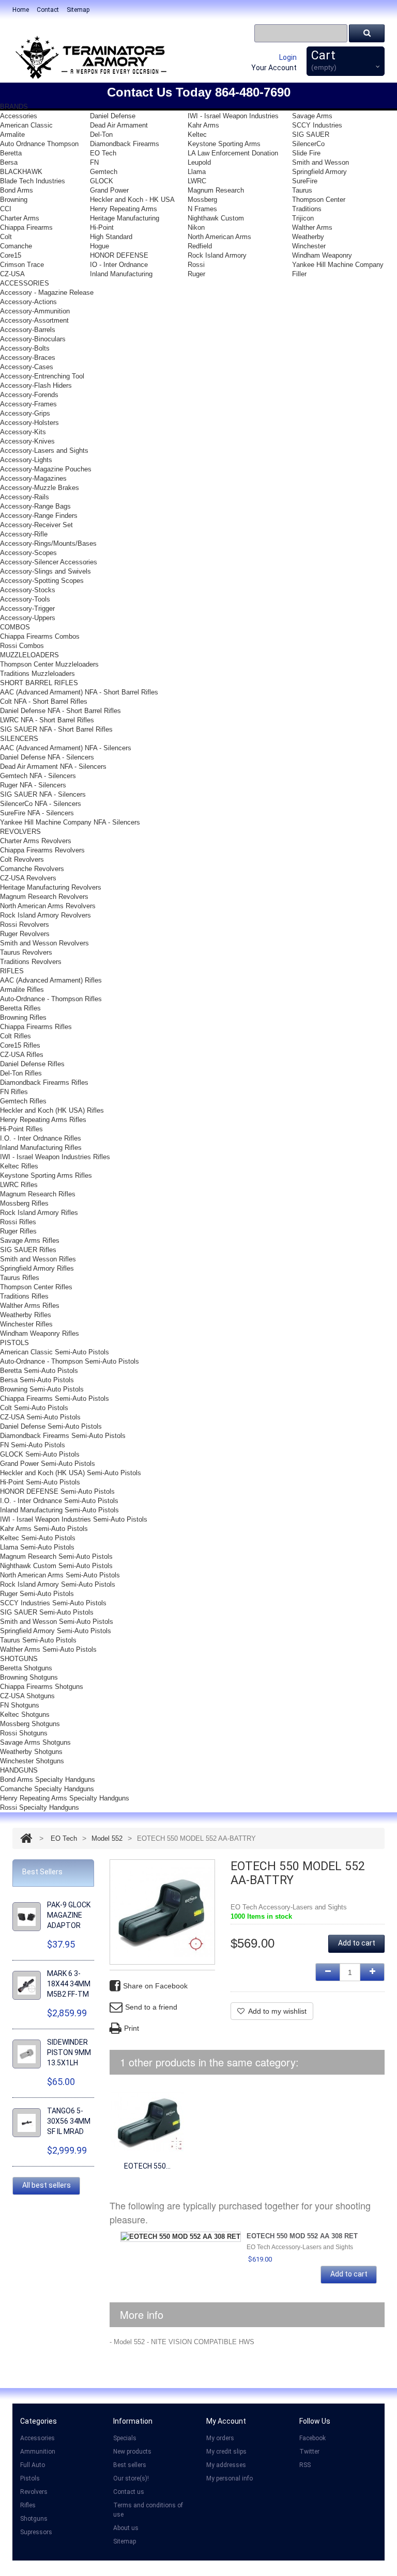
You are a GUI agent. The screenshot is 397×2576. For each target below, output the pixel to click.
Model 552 (107, 1838)
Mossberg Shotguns (30, 1724)
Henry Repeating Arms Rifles (43, 1120)
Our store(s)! (131, 2478)
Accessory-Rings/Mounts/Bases (48, 543)
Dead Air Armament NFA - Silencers (53, 767)
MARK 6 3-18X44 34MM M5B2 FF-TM (69, 1984)
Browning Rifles (23, 1017)
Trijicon (303, 218)
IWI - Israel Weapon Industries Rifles (55, 1157)
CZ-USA (12, 274)
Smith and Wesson (320, 162)
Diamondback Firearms (125, 144)
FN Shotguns (20, 1705)
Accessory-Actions (28, 302)
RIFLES (12, 971)
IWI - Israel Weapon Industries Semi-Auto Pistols (74, 1519)
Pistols (30, 2478)
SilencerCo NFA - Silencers (41, 804)
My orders (220, 2438)
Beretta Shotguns (26, 1668)
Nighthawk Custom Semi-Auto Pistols (56, 1566)
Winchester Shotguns (32, 1761)
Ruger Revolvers (25, 934)
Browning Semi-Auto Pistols (42, 1389)
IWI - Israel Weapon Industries (233, 116)
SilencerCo (308, 144)
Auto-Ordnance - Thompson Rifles (51, 999)
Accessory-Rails (25, 497)
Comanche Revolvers (32, 869)
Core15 (11, 255)
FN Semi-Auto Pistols (33, 1445)
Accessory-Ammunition (35, 311)
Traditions (307, 209)
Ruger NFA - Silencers (33, 785)
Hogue (100, 246)
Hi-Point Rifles (21, 1129)
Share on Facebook (155, 1986)
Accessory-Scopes (28, 553)
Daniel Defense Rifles (32, 1064)
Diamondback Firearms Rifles (44, 1082)
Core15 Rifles (20, 1045)
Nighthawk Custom (216, 218)
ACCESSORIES (25, 283)
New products (132, 2452)
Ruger (196, 274)
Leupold (199, 162)
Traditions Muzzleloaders (37, 674)
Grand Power (109, 190)
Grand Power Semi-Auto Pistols (48, 1464)
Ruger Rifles (18, 1231)
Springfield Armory (319, 172)
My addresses (226, 2465)
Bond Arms (17, 190)
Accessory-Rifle (24, 534)
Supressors (36, 2532)
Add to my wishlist (277, 2011)
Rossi (196, 265)
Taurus (302, 190)
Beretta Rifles (20, 1008)
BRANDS (14, 107)
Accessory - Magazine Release (47, 293)
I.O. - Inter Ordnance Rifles (41, 1138)
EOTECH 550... (147, 2166)
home (21, 10)
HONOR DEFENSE (119, 255)
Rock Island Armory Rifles (39, 1213)
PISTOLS (14, 1343)
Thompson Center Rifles (36, 1287)
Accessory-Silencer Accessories (49, 562)
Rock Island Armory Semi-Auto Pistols (58, 1584)
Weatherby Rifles (26, 1315)
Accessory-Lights (26, 460)
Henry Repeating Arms (124, 209)
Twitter (309, 2452)
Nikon (196, 227)
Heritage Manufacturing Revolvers (51, 887)
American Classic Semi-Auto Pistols (55, 1352)
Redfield (200, 246)
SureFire (305, 181)
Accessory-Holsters (29, 423)
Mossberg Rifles (24, 1203)
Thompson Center (319, 200)
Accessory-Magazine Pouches (46, 469)
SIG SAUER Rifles (28, 1250)
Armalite (12, 135)
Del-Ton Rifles (21, 1073)
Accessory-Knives (27, 441)
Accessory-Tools (25, 599)
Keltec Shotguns (25, 1714)
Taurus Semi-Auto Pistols (38, 1640)
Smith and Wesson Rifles (38, 1259)
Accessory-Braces (28, 358)
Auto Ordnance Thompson (39, 144)
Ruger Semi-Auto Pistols (37, 1594)
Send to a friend (151, 2007)
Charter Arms (20, 218)
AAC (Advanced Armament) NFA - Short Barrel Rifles (79, 692)
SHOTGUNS (19, 1659)
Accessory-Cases (27, 367)
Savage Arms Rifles (30, 1240)
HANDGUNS (19, 1770)
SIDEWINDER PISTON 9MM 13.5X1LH (69, 2052)
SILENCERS (19, 739)
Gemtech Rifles (23, 1101)
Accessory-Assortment (34, 320)
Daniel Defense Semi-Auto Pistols (51, 1426)
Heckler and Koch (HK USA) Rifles (52, 1110)
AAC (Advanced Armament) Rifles (51, 980)
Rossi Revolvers (25, 924)
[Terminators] (90, 57)
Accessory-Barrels (28, 330)
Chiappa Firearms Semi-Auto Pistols (55, 1398)
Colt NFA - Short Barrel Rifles (44, 701)
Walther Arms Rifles (30, 1306)
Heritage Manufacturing (125, 218)
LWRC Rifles (19, 1185)
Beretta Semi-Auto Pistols (39, 1371)
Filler (299, 274)
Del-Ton (101, 135)
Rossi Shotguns (24, 1733)
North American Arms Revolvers (48, 906)
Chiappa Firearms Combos (40, 636)
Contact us (129, 2492)
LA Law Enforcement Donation (233, 153)
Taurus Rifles (20, 1278)
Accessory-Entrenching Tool (42, 376)
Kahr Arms (203, 125)
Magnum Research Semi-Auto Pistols (56, 1556)
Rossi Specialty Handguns (40, 1807)
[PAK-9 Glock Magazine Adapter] (27, 1917)
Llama (197, 172)
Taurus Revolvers (26, 952)
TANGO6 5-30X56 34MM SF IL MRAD (69, 2121)
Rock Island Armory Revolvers (45, 915)
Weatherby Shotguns (31, 1752)
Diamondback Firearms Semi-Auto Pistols (63, 1436)
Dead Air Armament (119, 125)
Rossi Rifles (18, 1222)
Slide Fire (306, 153)
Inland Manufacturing (121, 274)
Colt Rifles (16, 1036)
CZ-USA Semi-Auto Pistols (40, 1417)
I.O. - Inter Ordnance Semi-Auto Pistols (59, 1501)
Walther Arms (312, 227)
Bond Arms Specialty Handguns (48, 1780)
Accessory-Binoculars (33, 339)
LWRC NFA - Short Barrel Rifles (47, 720)
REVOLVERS (20, 832)
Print (132, 2028)
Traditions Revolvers (31, 962)
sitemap (78, 10)
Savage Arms (312, 116)
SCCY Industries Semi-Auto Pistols (53, 1603)
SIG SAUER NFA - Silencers (43, 794)
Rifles (28, 2505)
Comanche (16, 246)
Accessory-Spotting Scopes (42, 581)
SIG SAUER (311, 135)
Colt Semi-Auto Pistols (34, 1408)
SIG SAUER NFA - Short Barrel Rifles (56, 729)
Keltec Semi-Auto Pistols (38, 1538)
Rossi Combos (22, 646)
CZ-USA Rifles (22, 1055)
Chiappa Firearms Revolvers (42, 850)
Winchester (309, 246)
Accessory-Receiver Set (36, 525)
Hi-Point (102, 227)
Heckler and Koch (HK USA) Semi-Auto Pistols (71, 1473)
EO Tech (103, 153)
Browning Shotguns (29, 1677)
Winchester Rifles (26, 1324)
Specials (125, 2438)
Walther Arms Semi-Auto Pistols (48, 1649)
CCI (6, 209)
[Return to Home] (26, 1838)
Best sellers (130, 2465)
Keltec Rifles (19, 1166)
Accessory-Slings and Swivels (45, 571)
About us (126, 2528)
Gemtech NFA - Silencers (38, 776)
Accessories (19, 116)
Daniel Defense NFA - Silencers (47, 757)
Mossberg (202, 200)
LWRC (197, 181)
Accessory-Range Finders (39, 516)
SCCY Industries (317, 125)
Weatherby (308, 237)
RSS (305, 2465)
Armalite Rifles (22, 990)
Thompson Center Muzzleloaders (49, 664)
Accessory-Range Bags (35, 506)
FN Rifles (14, 1092)
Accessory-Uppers (28, 618)
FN (94, 162)
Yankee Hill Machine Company (338, 265)
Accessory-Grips (25, 413)
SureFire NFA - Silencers (37, 813)
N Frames (202, 209)
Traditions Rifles (24, 1296)
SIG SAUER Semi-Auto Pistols (47, 1612)
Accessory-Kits (23, 432)
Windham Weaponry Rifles (40, 1333)
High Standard (111, 237)
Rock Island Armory (217, 255)
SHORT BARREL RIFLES (39, 683)
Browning (14, 200)
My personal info (230, 2478)
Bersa (9, 162)
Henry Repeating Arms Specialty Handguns (65, 1798)
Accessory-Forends (29, 395)
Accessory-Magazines (33, 478)
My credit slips (226, 2452)
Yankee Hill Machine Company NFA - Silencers (70, 822)
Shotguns (34, 2519)
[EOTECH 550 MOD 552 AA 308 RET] (147, 2121)
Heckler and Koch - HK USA (132, 200)
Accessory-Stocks (28, 590)
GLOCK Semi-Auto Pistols (40, 1454)
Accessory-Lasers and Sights (44, 451)
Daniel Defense (113, 116)
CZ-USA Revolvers (28, 878)
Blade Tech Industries (33, 181)
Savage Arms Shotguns (35, 1742)
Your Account (274, 68)
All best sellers (47, 2185)
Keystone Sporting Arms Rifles (46, 1175)
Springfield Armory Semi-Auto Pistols (56, 1631)
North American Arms (219, 237)
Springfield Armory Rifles (37, 1268)
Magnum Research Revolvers (44, 897)
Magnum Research (216, 190)
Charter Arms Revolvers (36, 841)
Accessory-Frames (28, 404)
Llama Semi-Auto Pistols (37, 1547)
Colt (6, 237)
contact (48, 10)
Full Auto (33, 2465)
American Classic (26, 125)
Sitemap (125, 2541)
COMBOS (15, 627)
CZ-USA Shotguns (27, 1696)
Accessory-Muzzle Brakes (40, 488)
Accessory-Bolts (25, 348)
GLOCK (102, 181)
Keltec (197, 135)
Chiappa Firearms (26, 227)
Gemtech (104, 172)
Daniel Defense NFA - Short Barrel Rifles (60, 711)
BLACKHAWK (21, 172)
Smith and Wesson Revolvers (44, 943)
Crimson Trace (22, 265)
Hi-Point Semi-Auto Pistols (40, 1482)
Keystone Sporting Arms (224, 144)
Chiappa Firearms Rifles (36, 1027)
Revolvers (34, 2492)
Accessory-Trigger (27, 609)
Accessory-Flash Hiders (36, 385)
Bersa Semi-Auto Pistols (37, 1380)
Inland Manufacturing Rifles (41, 1148)
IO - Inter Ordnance (119, 265)
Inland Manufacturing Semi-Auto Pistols (59, 1510)
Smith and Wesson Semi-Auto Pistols (57, 1622)
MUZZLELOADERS (29, 655)
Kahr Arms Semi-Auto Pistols (44, 1529)
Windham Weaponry (322, 255)
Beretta (11, 153)
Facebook (312, 2438)
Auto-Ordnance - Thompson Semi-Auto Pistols (70, 1361)
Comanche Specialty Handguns (47, 1789)
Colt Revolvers (22, 859)
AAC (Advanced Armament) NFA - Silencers (66, 748)
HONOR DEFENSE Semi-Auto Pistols (57, 1491)
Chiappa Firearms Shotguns (42, 1687)
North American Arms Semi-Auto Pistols (60, 1575)
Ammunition (38, 2452)
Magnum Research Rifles (38, 1194)
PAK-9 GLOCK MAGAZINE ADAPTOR (69, 1915)
